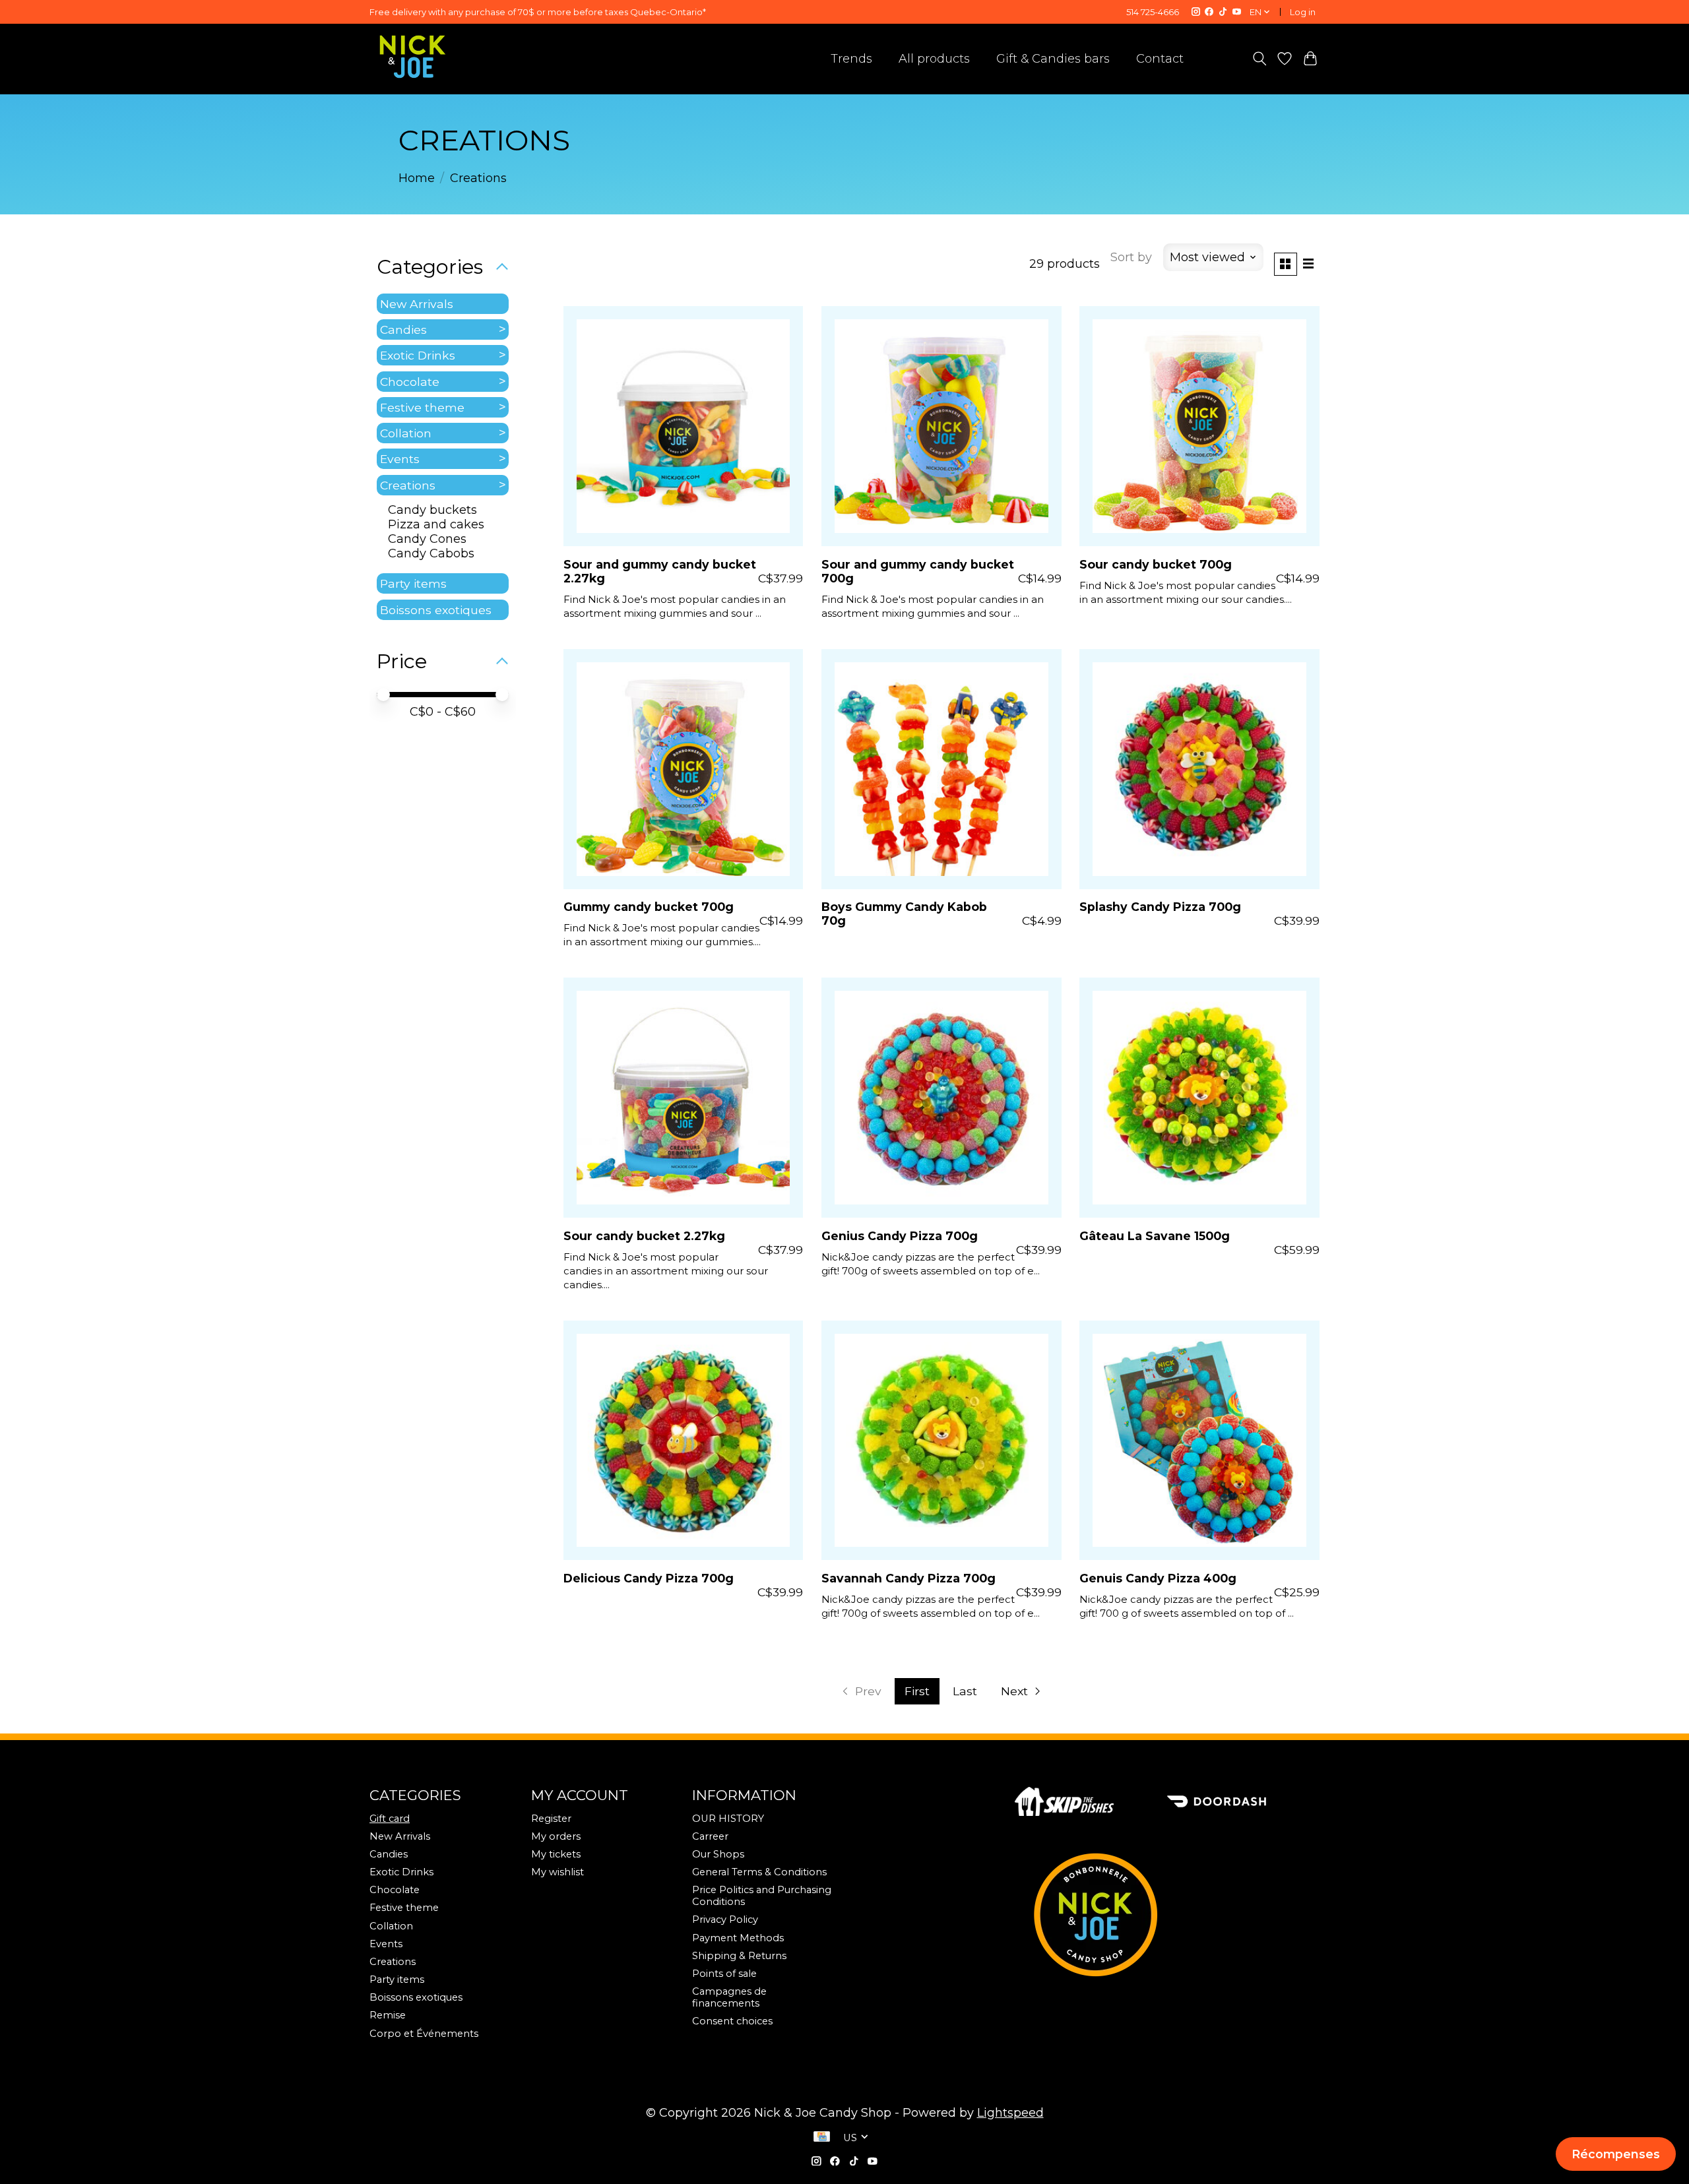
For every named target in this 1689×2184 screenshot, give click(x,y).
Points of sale (724, 1974)
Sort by (1131, 257)
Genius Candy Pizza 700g (900, 1236)
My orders (556, 1836)
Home (417, 178)
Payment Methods (738, 1938)
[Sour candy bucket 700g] (1199, 426)
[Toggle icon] (1259, 59)
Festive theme (422, 407)
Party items (413, 583)
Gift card (390, 1819)
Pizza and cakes (436, 524)
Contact (1160, 59)
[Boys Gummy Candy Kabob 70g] (941, 769)
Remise (388, 2015)
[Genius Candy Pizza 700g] (941, 1098)
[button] (1616, 2154)
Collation (406, 433)
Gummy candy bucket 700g (649, 907)
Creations (408, 485)
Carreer (710, 1836)
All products (934, 59)
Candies (403, 329)
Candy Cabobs (431, 553)
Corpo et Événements (424, 2034)
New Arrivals (417, 304)
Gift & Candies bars (1053, 59)
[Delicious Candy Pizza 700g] (684, 1441)
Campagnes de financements (729, 1997)
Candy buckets (432, 510)
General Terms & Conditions (759, 1872)
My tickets (556, 1854)
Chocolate (410, 382)
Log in (1303, 12)
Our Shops (718, 1854)
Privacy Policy (725, 1919)
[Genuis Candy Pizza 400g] (1199, 1441)
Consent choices (732, 2021)
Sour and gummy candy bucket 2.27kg (660, 571)
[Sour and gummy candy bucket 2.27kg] (684, 426)
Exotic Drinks (418, 355)
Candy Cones (427, 539)
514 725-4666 (1153, 12)
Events (400, 459)
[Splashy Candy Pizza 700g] (1199, 769)
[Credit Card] (822, 2138)
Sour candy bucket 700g (1156, 564)
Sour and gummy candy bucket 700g (918, 571)
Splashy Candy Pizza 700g (1160, 907)
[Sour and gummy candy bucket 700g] (941, 426)
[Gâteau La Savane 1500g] (1199, 1098)
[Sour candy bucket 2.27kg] (684, 1098)
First (917, 1691)
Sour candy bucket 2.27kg (644, 1236)
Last (965, 1691)
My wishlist (558, 1872)
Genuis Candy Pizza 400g (1158, 1578)
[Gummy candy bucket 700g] (684, 769)
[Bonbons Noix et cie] (1167, 1915)
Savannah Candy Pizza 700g (908, 1578)
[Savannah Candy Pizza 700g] (941, 1441)
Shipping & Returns (739, 1956)
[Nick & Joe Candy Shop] (413, 57)
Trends (851, 59)
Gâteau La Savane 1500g (1155, 1236)
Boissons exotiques (436, 610)
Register (551, 1819)
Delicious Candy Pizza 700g (649, 1578)
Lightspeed (1010, 2113)
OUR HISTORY (728, 1819)
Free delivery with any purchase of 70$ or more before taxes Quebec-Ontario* (538, 12)
